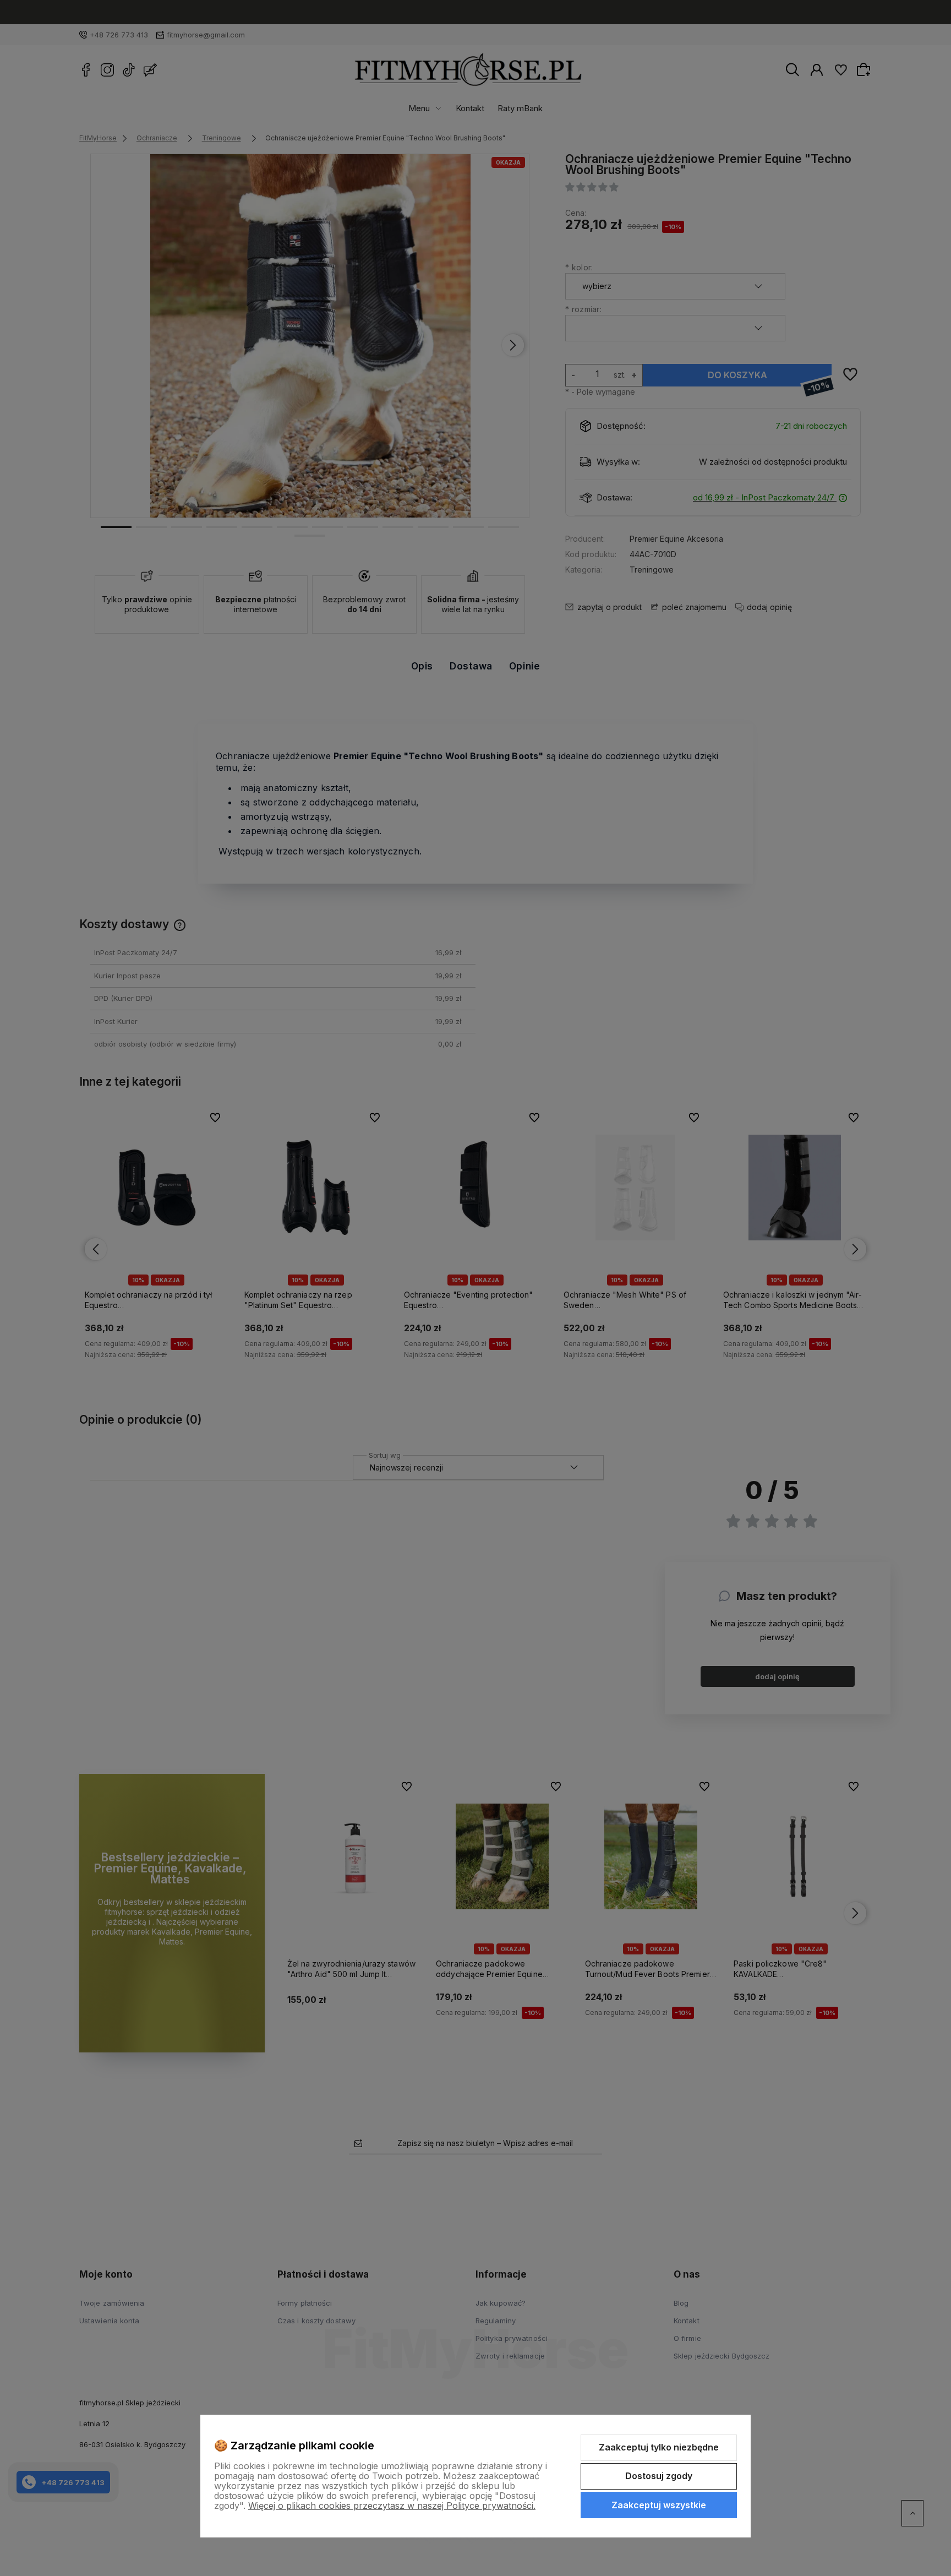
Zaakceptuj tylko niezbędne (659, 2447)
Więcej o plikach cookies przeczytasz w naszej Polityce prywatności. (392, 2506)
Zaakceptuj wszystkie (659, 2505)
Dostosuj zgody (659, 2476)
